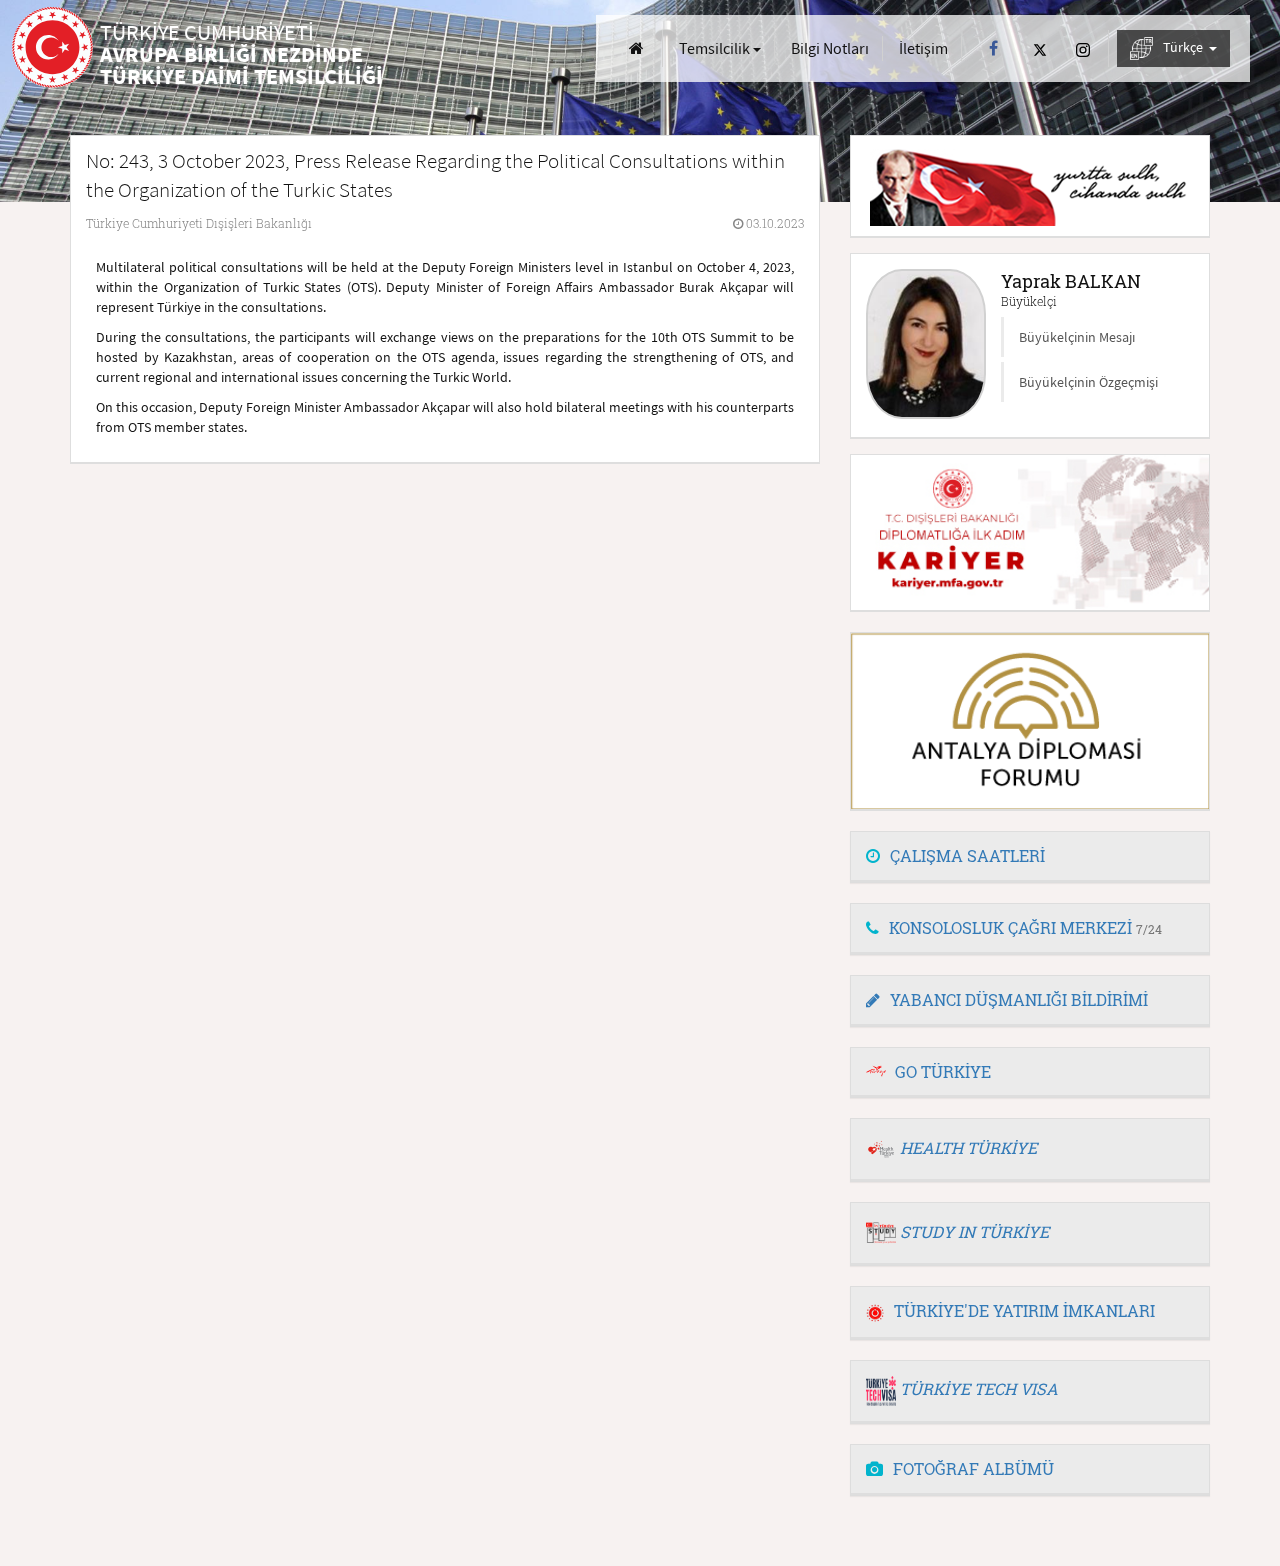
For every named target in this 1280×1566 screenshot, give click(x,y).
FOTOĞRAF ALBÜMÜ (973, 1468)
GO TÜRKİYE (943, 1071)
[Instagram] (1083, 48)
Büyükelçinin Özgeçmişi (1088, 382)
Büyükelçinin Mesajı (1077, 337)
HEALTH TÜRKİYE (968, 1147)
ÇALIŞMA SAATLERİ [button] (967, 855)
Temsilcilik (716, 48)
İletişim (923, 48)
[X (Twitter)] (1040, 48)
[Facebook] (993, 48)
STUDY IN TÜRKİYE (974, 1231)
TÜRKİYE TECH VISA (979, 1388)
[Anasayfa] (636, 48)
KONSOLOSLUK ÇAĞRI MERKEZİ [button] (1025, 927)
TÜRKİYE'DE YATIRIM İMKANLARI (1024, 1310)
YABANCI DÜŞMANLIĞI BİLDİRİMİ (1019, 999)
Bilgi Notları (830, 48)
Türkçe (1184, 47)
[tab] (1030, 857)
